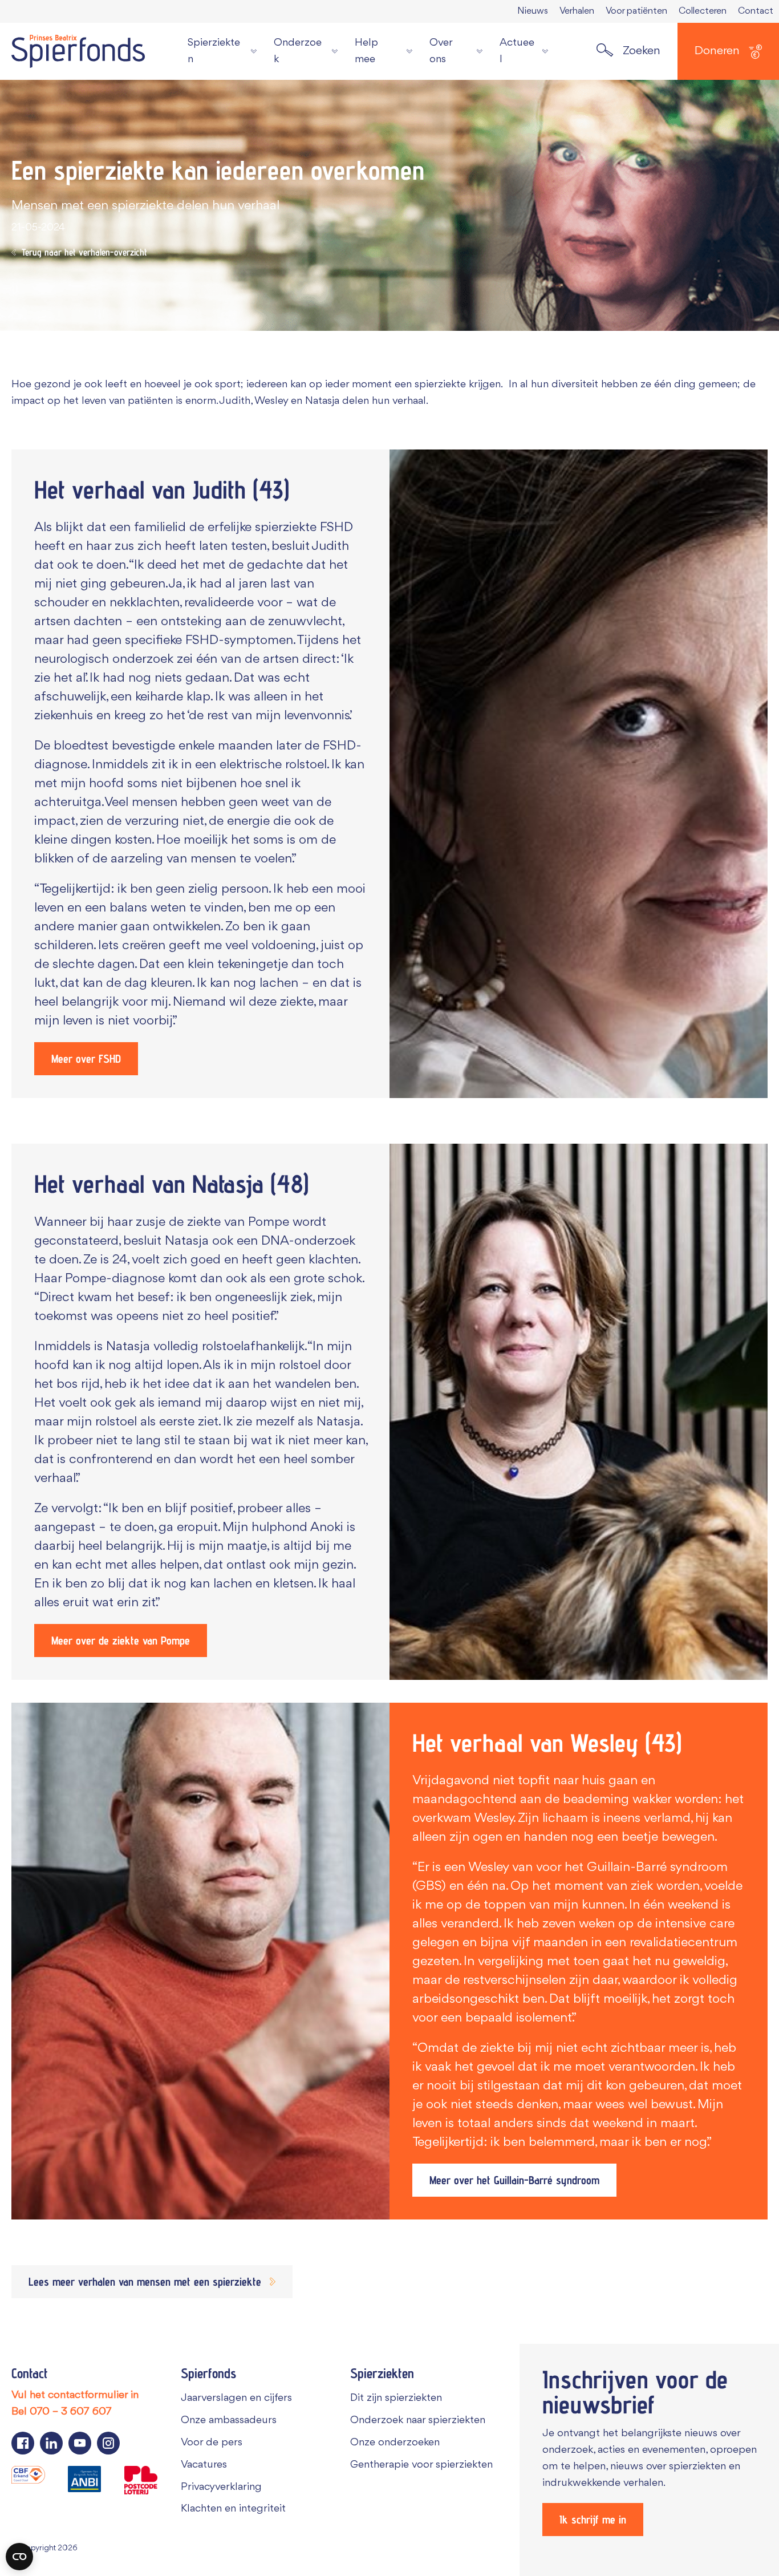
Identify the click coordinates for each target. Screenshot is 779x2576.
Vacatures (204, 2465)
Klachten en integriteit (233, 2509)
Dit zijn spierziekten (396, 2398)
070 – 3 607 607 (71, 2412)
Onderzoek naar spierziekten (418, 2420)
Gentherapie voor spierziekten (421, 2465)
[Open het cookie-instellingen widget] (19, 2557)
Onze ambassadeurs (229, 2420)
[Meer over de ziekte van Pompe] (579, 1412)
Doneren (717, 51)
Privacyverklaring (221, 2487)
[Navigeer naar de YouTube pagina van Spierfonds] (80, 2443)
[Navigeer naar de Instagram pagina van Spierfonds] (108, 2443)
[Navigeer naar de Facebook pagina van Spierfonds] (23, 2443)
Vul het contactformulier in (75, 2395)
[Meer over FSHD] (579, 774)
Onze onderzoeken (395, 2443)
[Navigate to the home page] (78, 51)
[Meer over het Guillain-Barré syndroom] (200, 1961)
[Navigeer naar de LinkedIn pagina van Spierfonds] (51, 2443)
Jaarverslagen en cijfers (236, 2398)
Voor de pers (212, 2443)
